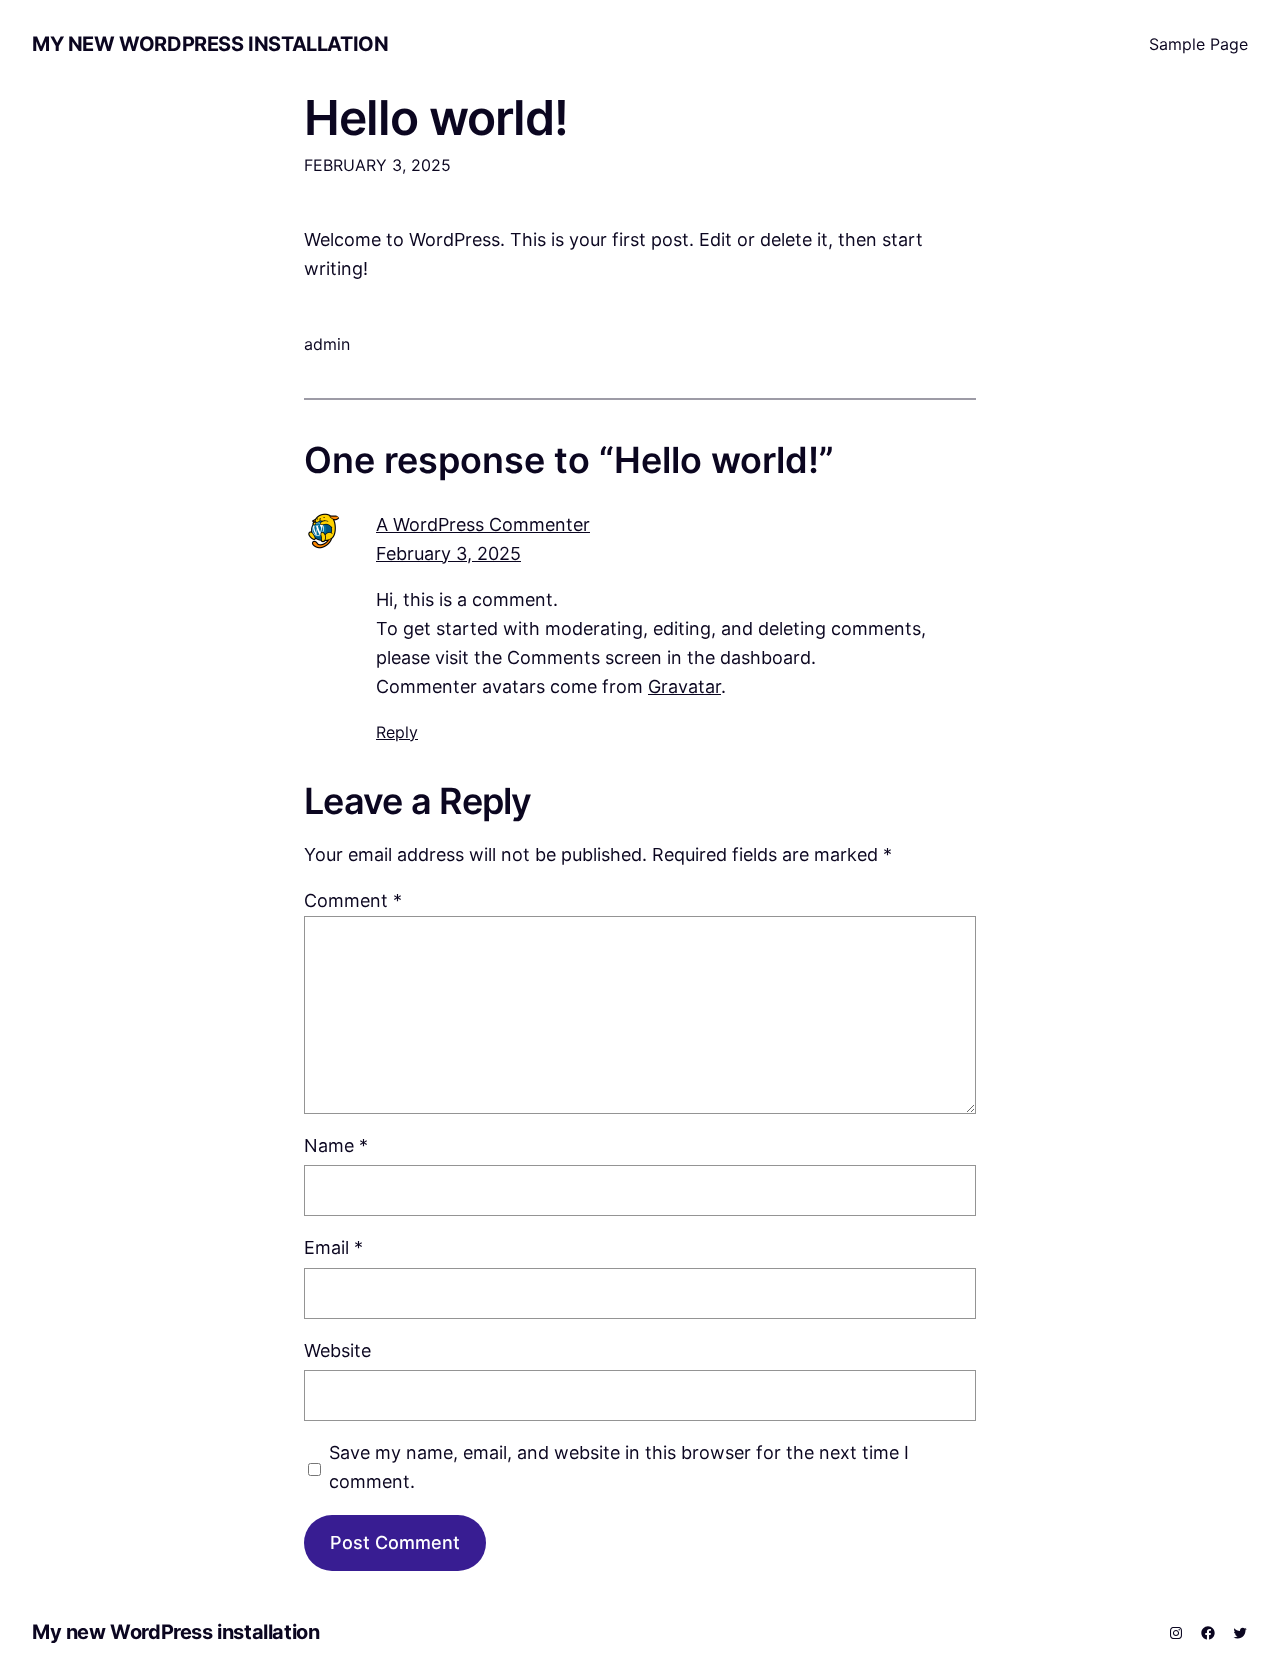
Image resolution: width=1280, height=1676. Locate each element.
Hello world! (436, 117)
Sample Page (1198, 44)
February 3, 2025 (448, 553)
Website (337, 1350)
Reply (397, 732)
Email (333, 1247)
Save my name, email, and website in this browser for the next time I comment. (619, 1467)
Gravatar (684, 686)
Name (336, 1145)
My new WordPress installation (210, 44)
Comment (353, 900)
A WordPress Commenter (483, 524)
